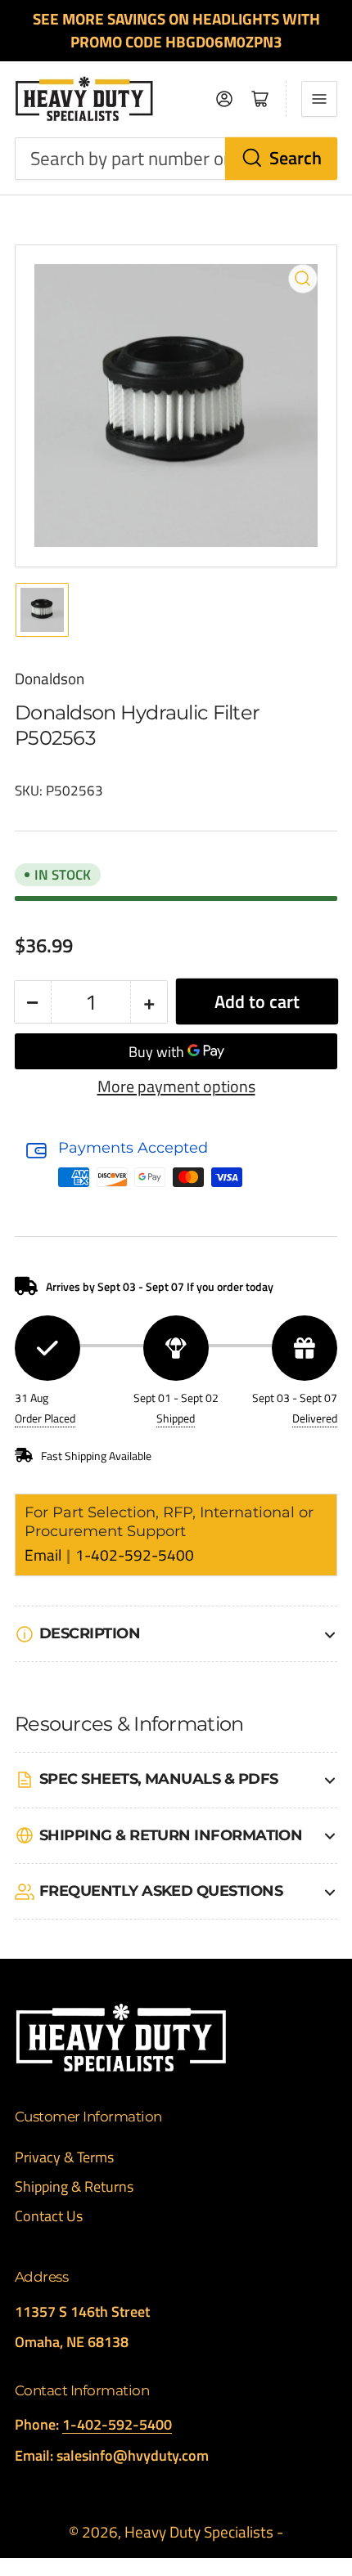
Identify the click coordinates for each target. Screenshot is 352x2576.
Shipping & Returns (74, 2186)
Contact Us (49, 2216)
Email (45, 1555)
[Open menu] (319, 99)
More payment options (176, 1086)
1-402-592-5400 (135, 1555)
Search (296, 158)
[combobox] (176, 159)
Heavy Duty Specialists (199, 2532)
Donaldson (50, 679)
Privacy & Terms (64, 2157)
